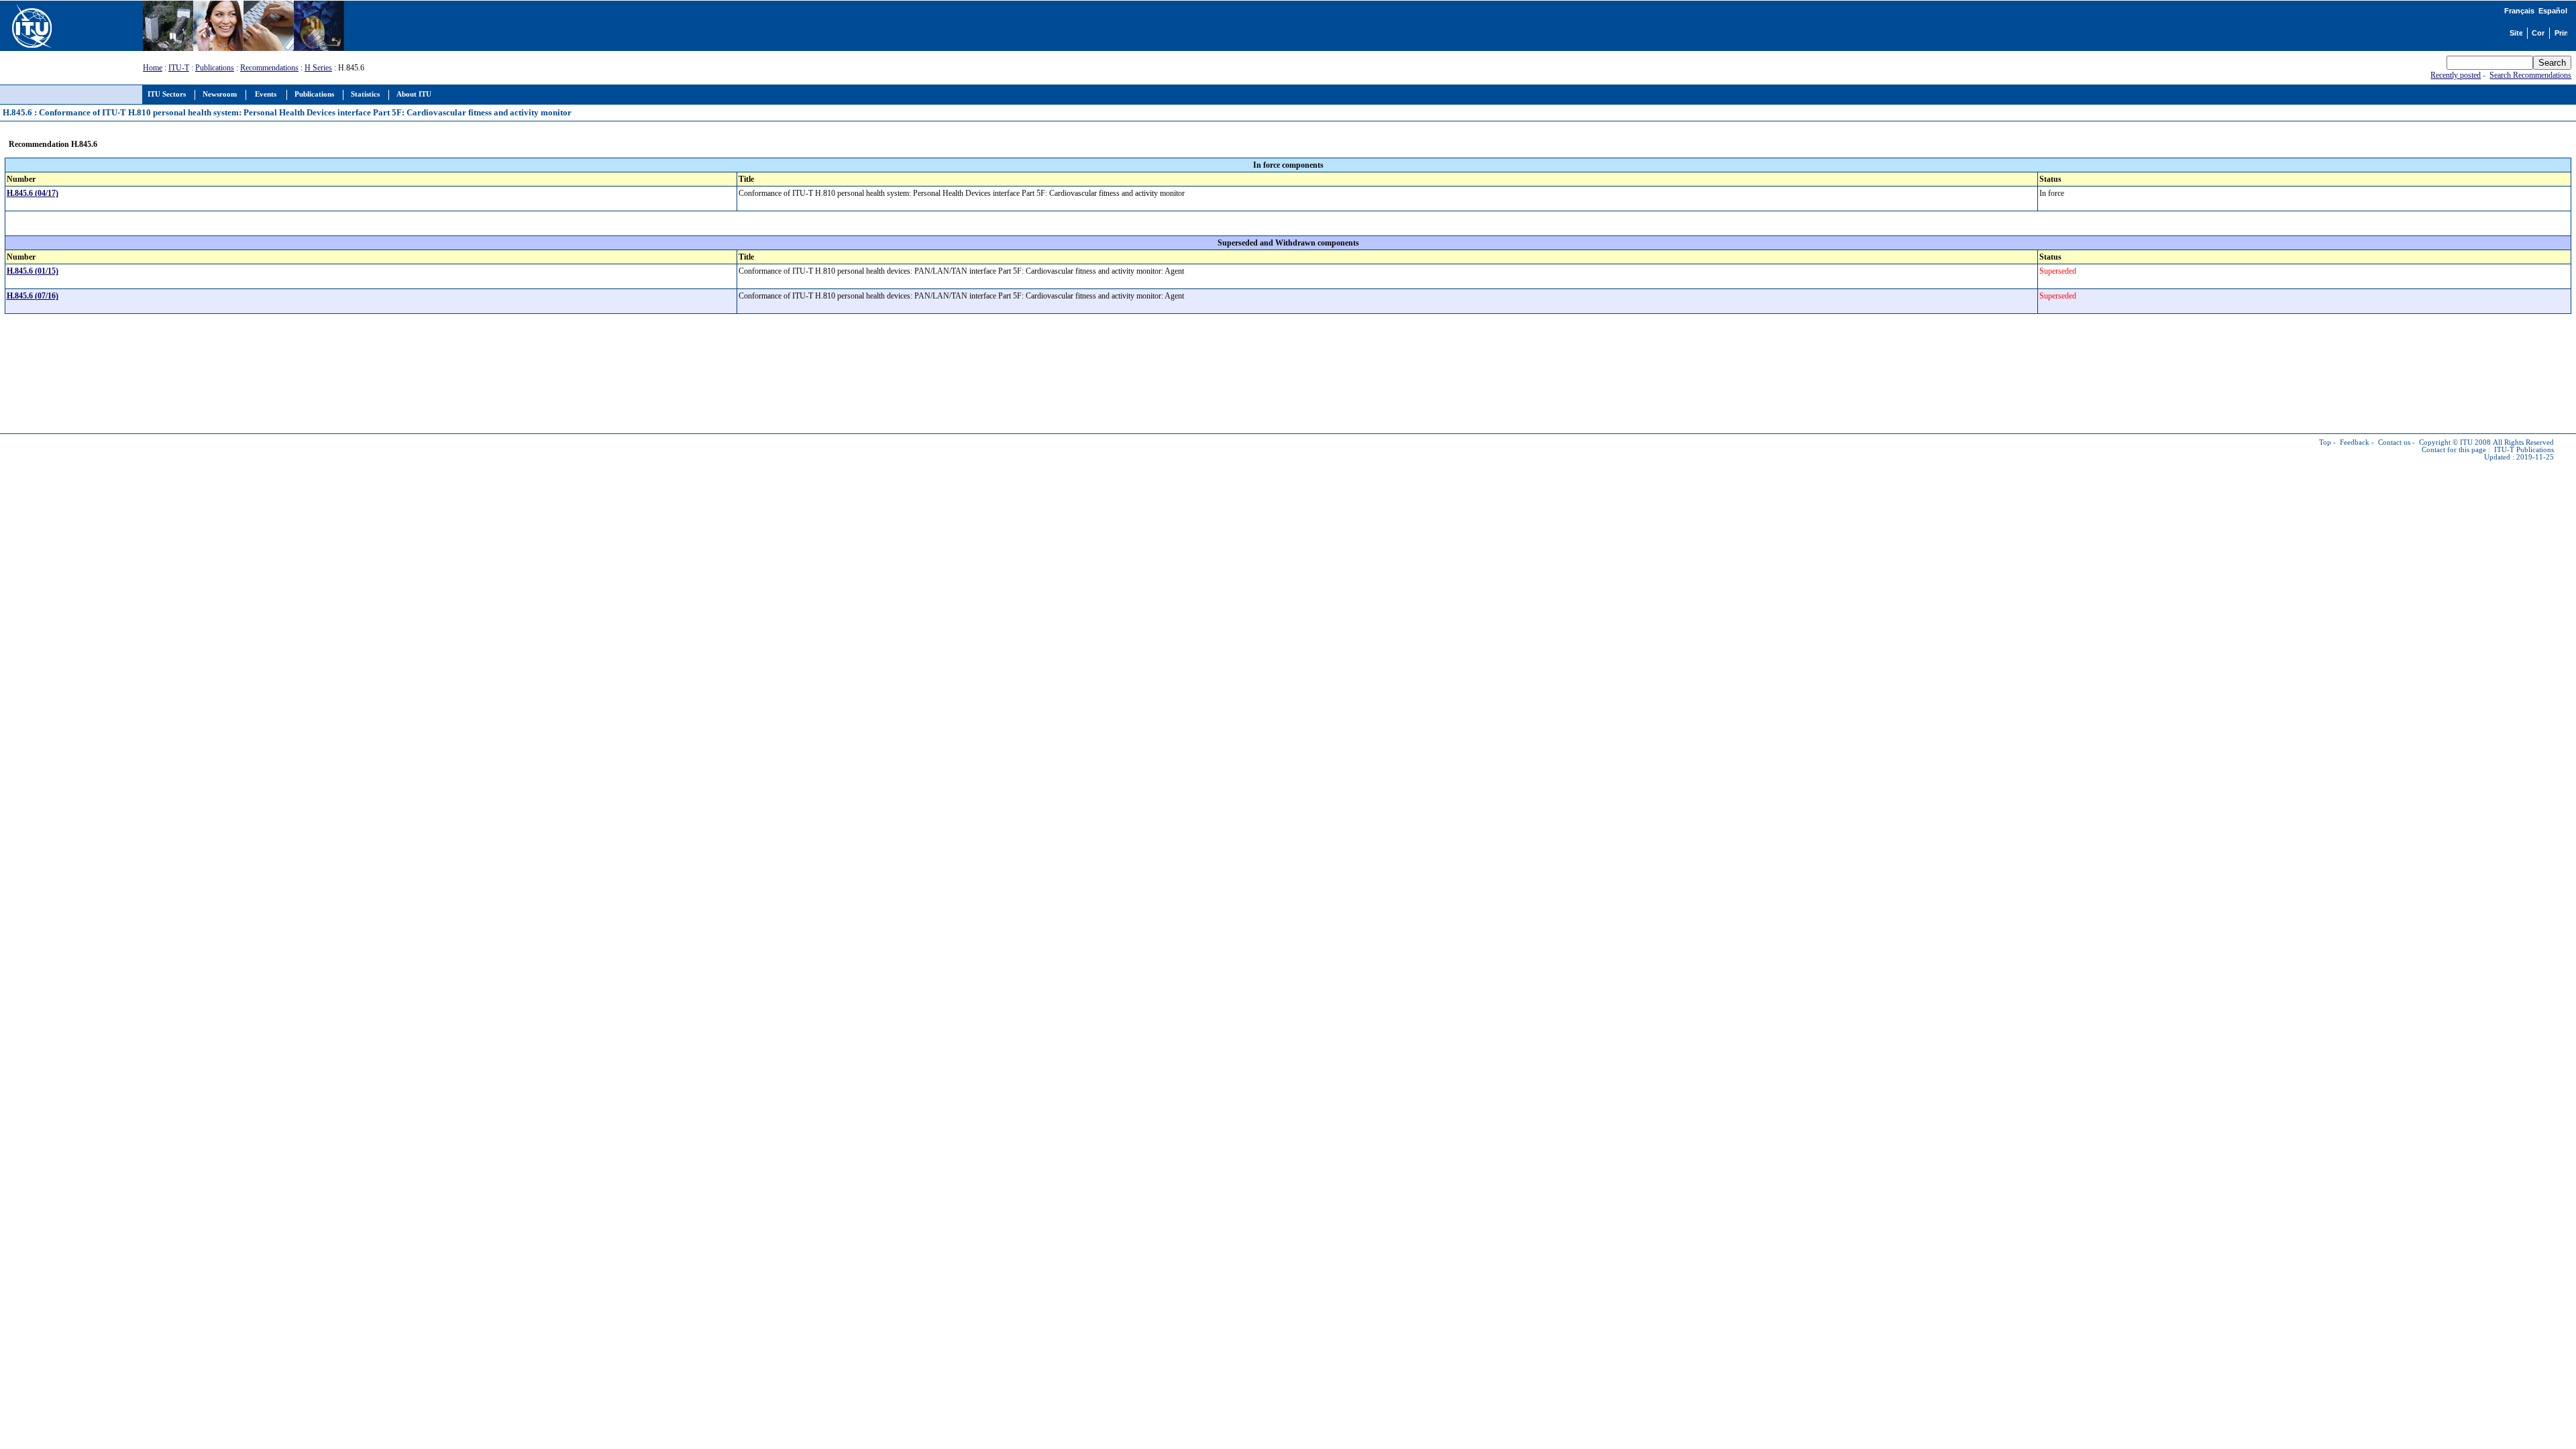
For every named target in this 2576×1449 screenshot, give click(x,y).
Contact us (2394, 442)
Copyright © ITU (2446, 442)
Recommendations (269, 68)
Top (2325, 442)
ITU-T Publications (2524, 450)
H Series (318, 68)
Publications (215, 68)
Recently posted (2456, 75)
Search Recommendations (2530, 75)
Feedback (2355, 442)
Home (153, 68)
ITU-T (179, 68)
